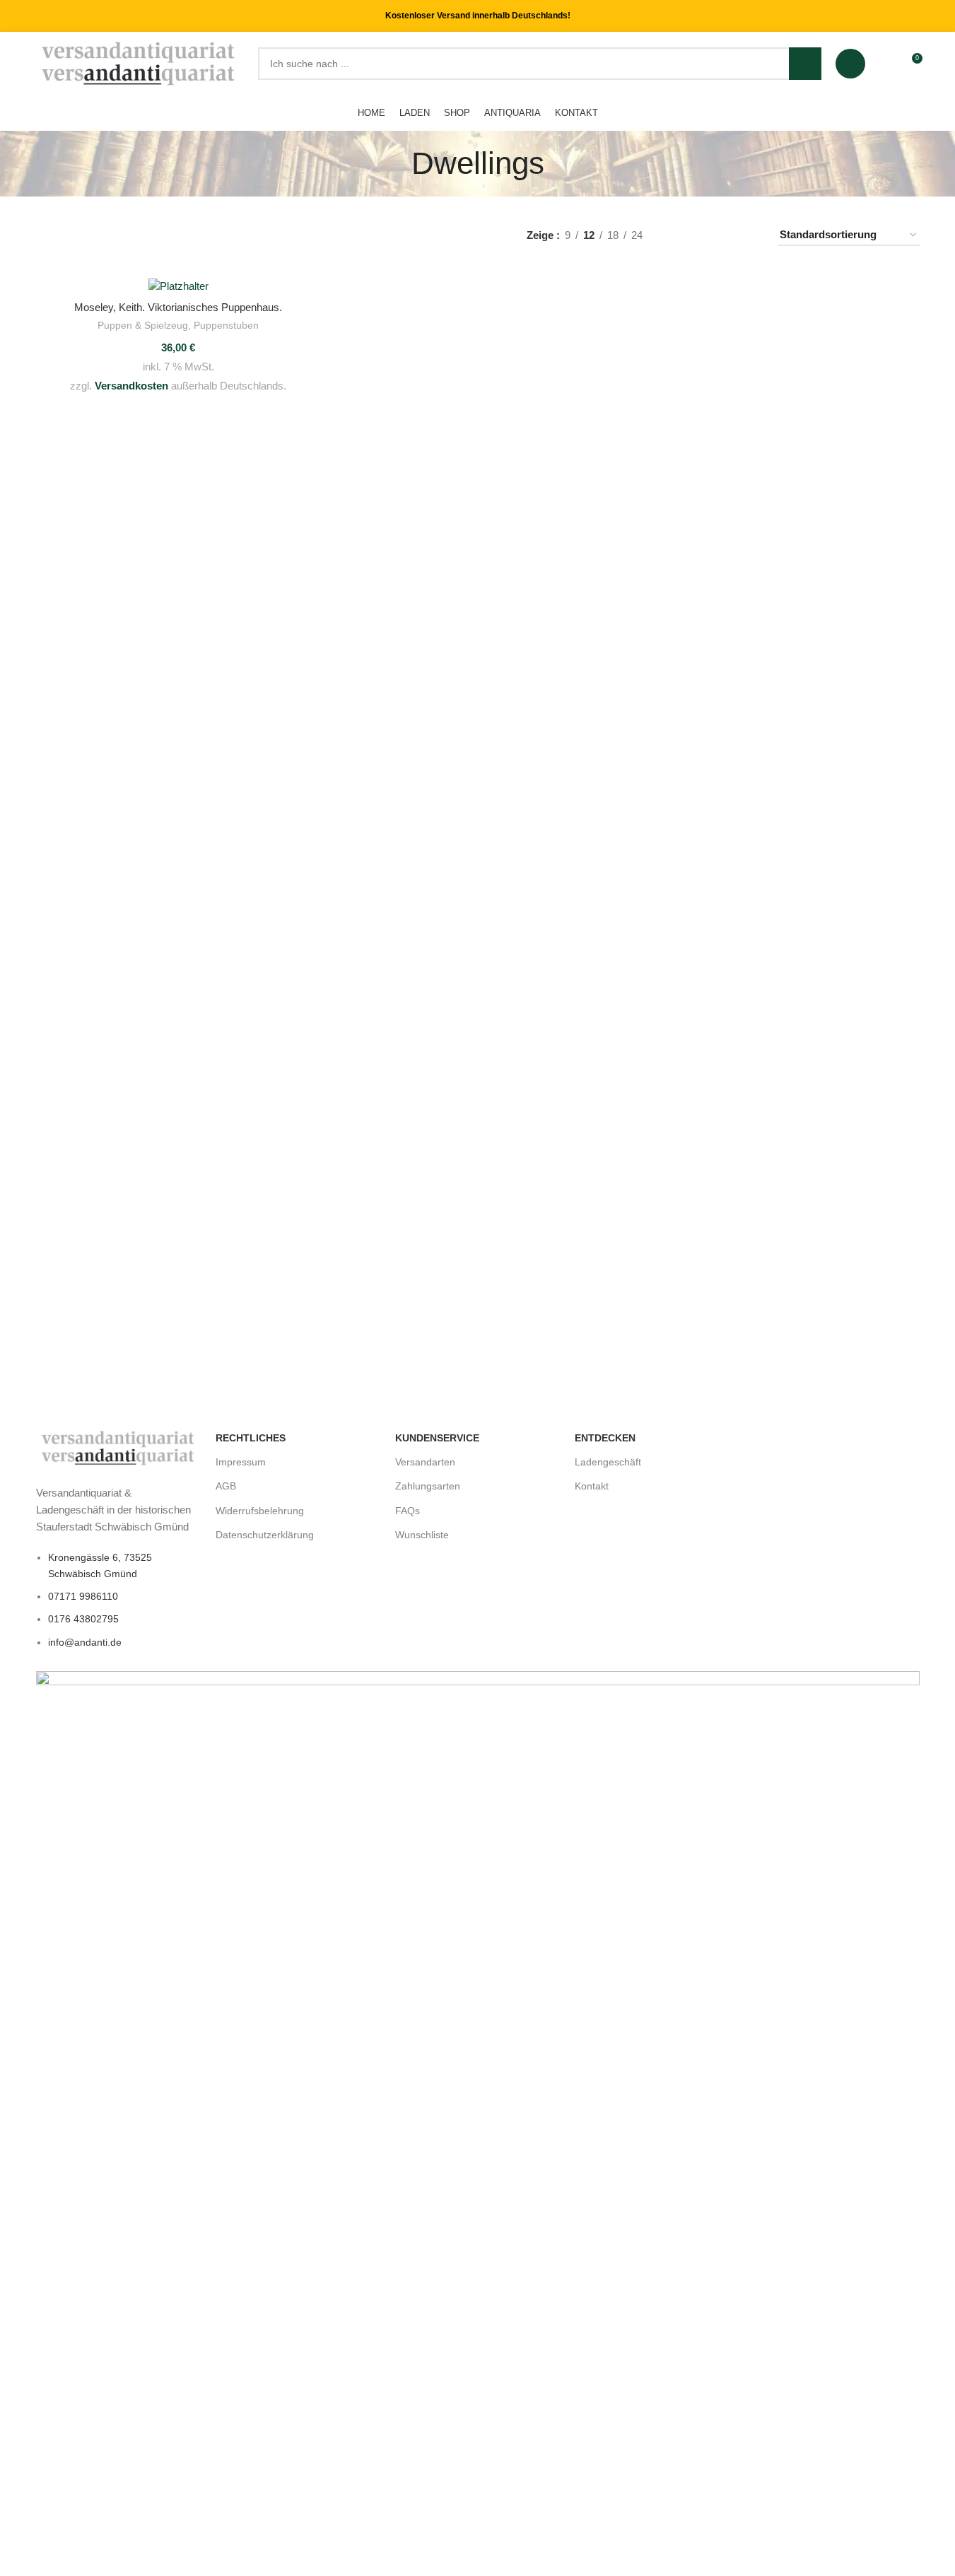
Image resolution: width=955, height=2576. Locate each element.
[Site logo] (140, 63)
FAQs (408, 1511)
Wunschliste (422, 1535)
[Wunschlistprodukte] (885, 64)
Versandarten (425, 1462)
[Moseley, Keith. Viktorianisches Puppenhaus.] (178, 286)
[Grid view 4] (750, 235)
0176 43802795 (83, 1619)
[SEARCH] (805, 64)
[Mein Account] (850, 64)
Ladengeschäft (608, 1462)
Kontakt (592, 1486)
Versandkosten (131, 386)
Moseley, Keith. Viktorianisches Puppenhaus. (178, 307)
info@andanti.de (85, 1642)
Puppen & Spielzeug (143, 325)
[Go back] (394, 163)
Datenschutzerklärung (265, 1535)
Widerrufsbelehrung (260, 1511)
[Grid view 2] (701, 235)
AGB (226, 1486)
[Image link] (119, 1447)
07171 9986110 (83, 1596)
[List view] (676, 235)
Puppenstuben (226, 325)
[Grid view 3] (725, 235)
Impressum (241, 1462)
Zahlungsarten (428, 1486)
